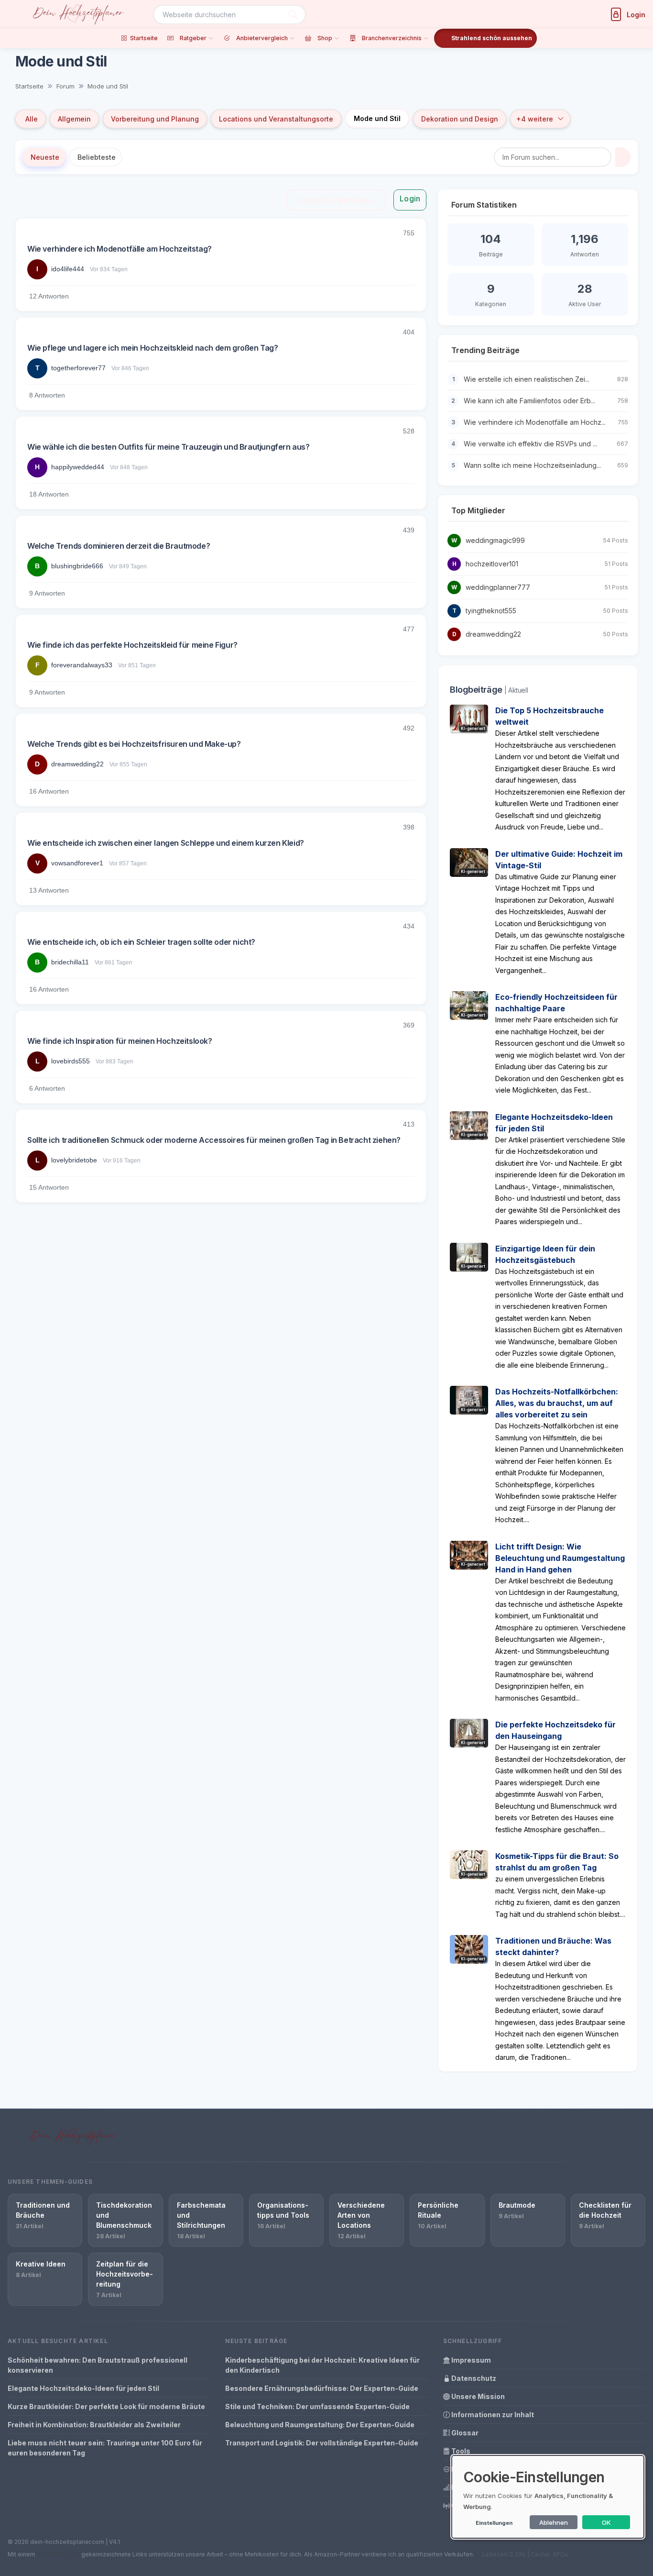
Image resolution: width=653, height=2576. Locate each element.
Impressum (470, 2360)
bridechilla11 (70, 962)
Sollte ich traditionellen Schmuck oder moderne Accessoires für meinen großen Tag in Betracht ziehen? (214, 1140)
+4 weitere (535, 119)
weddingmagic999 (495, 540)
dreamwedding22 (77, 764)
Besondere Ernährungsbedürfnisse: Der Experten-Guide (322, 2388)
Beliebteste (97, 157)
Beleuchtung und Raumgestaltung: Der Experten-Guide (320, 2425)
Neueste (45, 157)
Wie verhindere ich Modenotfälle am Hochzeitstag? (120, 249)
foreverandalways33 (82, 665)
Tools (460, 2451)
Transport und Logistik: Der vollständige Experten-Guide (322, 2443)
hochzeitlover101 (492, 564)
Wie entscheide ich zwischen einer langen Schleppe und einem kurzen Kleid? (166, 843)
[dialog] (548, 2497)
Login (410, 199)
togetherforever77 (78, 368)
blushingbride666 (77, 566)
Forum (65, 86)
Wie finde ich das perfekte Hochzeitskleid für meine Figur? (132, 645)
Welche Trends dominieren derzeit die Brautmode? (119, 546)
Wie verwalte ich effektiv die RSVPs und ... (530, 444)
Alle (32, 119)
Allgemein (74, 119)
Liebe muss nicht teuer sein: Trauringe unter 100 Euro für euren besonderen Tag (105, 2448)
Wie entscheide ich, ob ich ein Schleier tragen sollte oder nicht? (141, 942)
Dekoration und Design (460, 119)
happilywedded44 (78, 467)
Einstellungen (494, 2523)
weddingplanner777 (498, 587)
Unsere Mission (477, 2396)
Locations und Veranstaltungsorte (276, 119)
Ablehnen (554, 2522)
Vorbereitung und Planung (155, 119)
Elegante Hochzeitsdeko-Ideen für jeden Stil (83, 2388)
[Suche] (293, 15)
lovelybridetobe (74, 1160)
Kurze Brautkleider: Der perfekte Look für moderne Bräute (106, 2406)
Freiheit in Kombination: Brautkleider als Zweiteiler (94, 2425)
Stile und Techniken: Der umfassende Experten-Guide (317, 2406)
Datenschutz (473, 2378)
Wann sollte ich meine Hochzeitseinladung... (532, 465)
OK (606, 2522)
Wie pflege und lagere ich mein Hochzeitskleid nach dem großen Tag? (153, 348)
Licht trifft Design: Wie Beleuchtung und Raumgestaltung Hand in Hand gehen (560, 1558)
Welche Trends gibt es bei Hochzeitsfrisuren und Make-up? (134, 744)
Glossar (464, 2433)
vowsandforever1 (77, 863)
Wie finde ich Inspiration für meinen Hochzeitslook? (120, 1041)
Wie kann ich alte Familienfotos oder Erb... (529, 401)
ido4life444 (68, 269)
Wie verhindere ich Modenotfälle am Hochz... (535, 422)
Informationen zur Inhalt (492, 2415)
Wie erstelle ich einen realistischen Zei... (527, 379)
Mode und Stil (108, 86)
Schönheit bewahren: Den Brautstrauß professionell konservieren (98, 2365)
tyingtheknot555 (491, 611)
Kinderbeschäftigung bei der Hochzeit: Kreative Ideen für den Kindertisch (322, 2365)
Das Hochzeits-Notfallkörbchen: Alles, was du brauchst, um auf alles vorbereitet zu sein (557, 1403)
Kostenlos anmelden (336, 200)
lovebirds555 (71, 1061)
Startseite (29, 86)
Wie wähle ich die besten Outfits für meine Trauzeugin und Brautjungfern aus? (169, 447)
